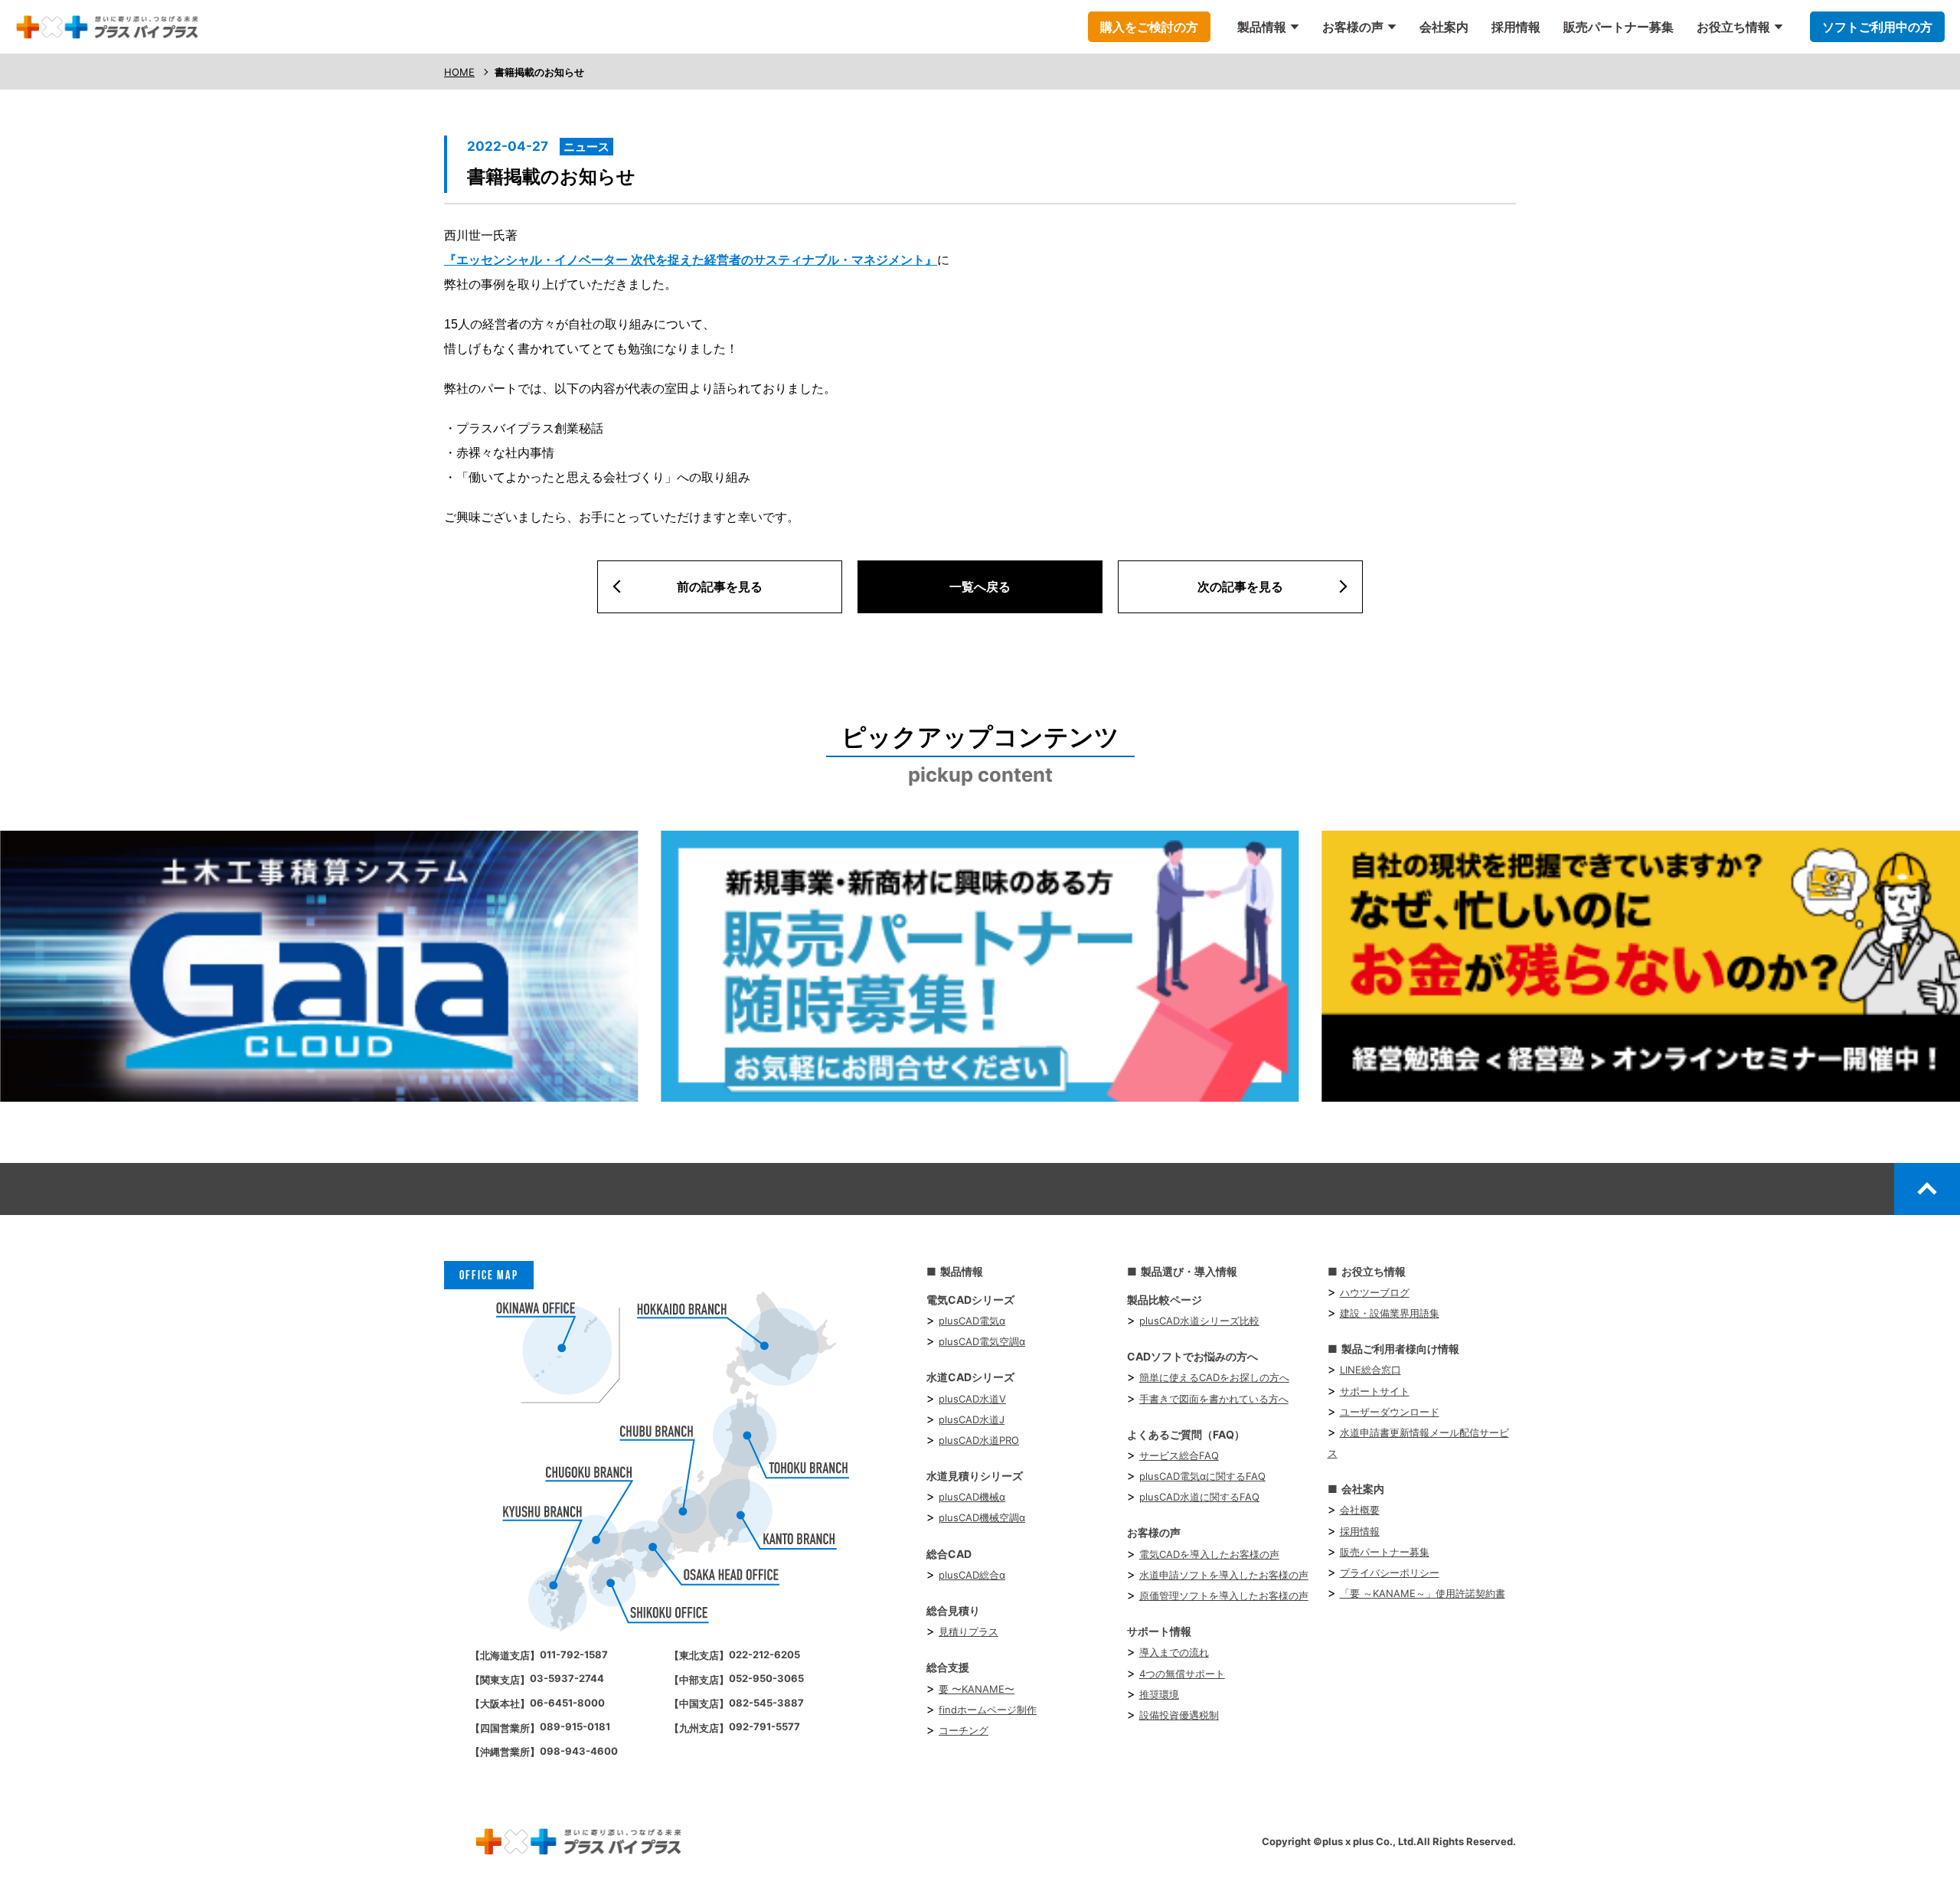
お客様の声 (1353, 27)
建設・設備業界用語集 (1390, 1313)
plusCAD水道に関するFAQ (1199, 1497)
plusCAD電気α (972, 1321)
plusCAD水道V (972, 1399)
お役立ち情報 (1733, 27)
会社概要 (1360, 1510)
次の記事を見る (1240, 586)
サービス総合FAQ (1179, 1455)
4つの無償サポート (1182, 1674)
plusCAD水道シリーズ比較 (1199, 1321)
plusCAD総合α (972, 1575)
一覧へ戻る (980, 586)
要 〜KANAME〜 (977, 1689)
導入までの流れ (1174, 1652)
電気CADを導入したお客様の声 (1209, 1554)
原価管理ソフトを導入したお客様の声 (1224, 1596)
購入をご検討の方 (1149, 27)
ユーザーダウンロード (1390, 1412)
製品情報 (1262, 27)
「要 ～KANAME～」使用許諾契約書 (1423, 1593)
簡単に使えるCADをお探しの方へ (1214, 1377)
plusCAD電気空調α (982, 1341)
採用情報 (1516, 27)
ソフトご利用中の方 (1877, 27)
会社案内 (1444, 27)
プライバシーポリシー (1390, 1573)
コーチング (964, 1730)
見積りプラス (969, 1632)
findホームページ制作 (988, 1710)
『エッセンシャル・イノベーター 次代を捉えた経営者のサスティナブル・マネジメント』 (691, 260)
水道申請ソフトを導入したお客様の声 (1224, 1575)
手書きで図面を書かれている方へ (1214, 1399)
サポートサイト (1375, 1391)
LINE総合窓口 (1370, 1370)
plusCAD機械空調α (982, 1517)
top (1927, 1188)
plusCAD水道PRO (979, 1440)
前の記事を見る (720, 586)
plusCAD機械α (972, 1497)
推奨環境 (1159, 1694)
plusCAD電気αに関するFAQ (1202, 1476)
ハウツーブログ (1375, 1292)
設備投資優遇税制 (1179, 1715)
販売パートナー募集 (1619, 27)
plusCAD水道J (972, 1419)
